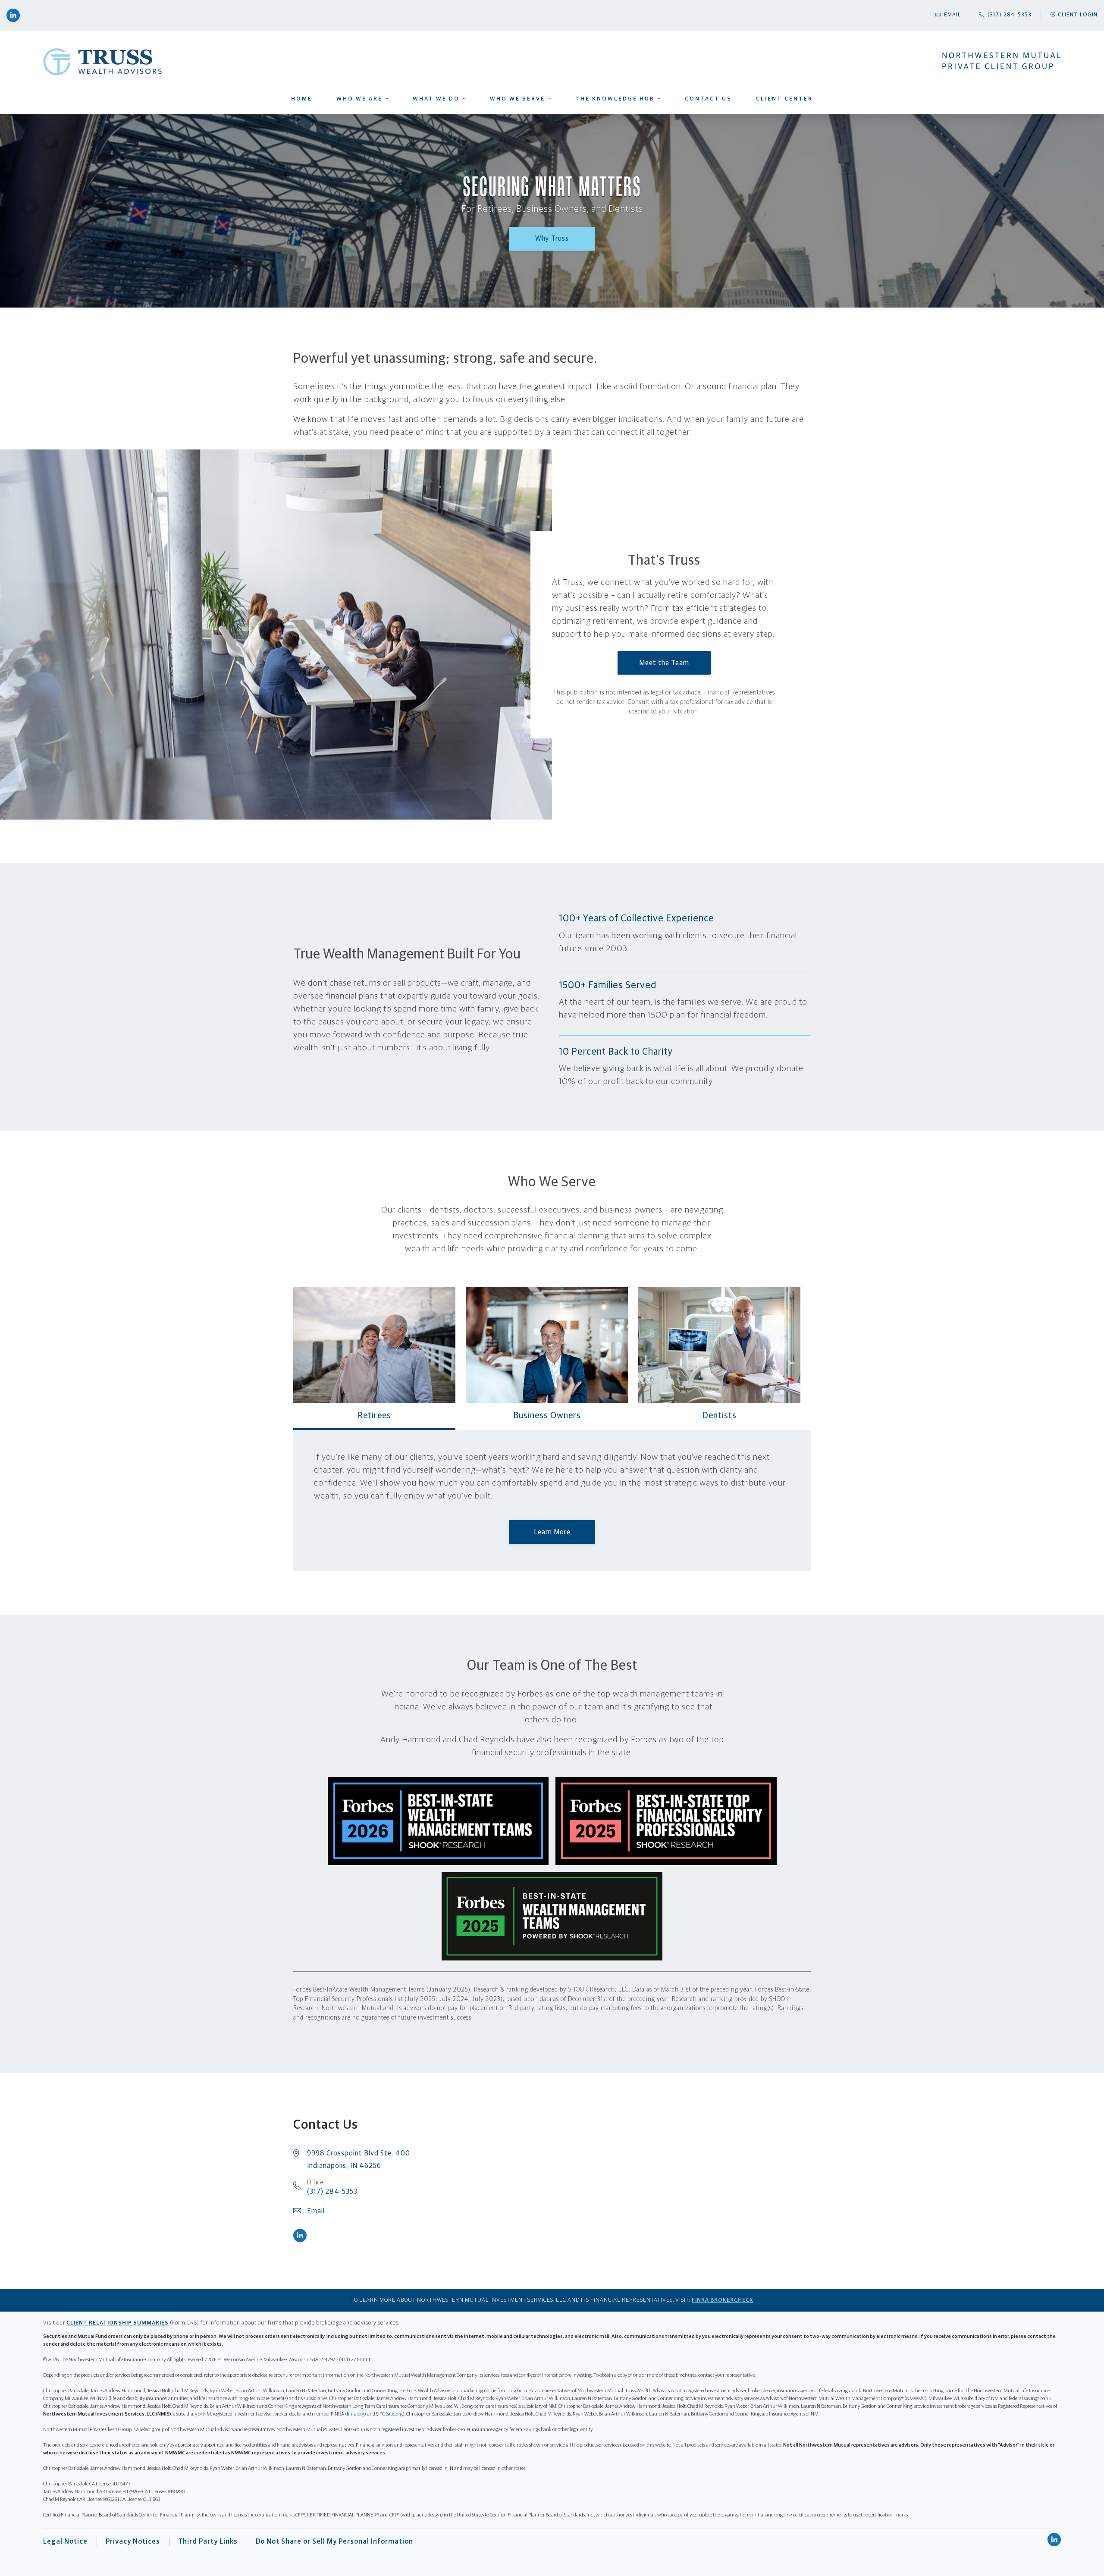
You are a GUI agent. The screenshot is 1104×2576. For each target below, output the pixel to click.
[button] (1073, 15)
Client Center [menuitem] (784, 99)
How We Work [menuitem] (420, 112)
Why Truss (552, 239)
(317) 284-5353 (332, 2187)
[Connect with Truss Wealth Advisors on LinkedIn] (13, 15)
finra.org (356, 2414)
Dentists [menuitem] (500, 113)
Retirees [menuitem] (499, 112)
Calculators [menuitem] (596, 113)
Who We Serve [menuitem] (517, 99)
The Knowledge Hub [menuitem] (615, 99)
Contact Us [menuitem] (708, 99)
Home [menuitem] (302, 99)
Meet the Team (664, 663)
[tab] (374, 1357)
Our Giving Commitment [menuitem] (354, 113)
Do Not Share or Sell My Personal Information (334, 2541)
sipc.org (395, 2414)
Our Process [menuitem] (420, 113)
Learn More (552, 1532)
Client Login (1078, 15)
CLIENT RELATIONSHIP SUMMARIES (118, 2323)
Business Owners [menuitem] (501, 110)
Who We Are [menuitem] (359, 99)
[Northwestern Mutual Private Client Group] (1002, 61)
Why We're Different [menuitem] (353, 112)
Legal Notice (65, 2541)
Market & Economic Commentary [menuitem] (600, 112)
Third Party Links (208, 2541)
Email (316, 2211)
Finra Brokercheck (723, 2300)
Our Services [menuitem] (420, 110)
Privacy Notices (133, 2541)
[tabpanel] (552, 1501)
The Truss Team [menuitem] (352, 110)
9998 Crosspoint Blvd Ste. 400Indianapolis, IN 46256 (359, 2160)
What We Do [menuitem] (436, 99)
